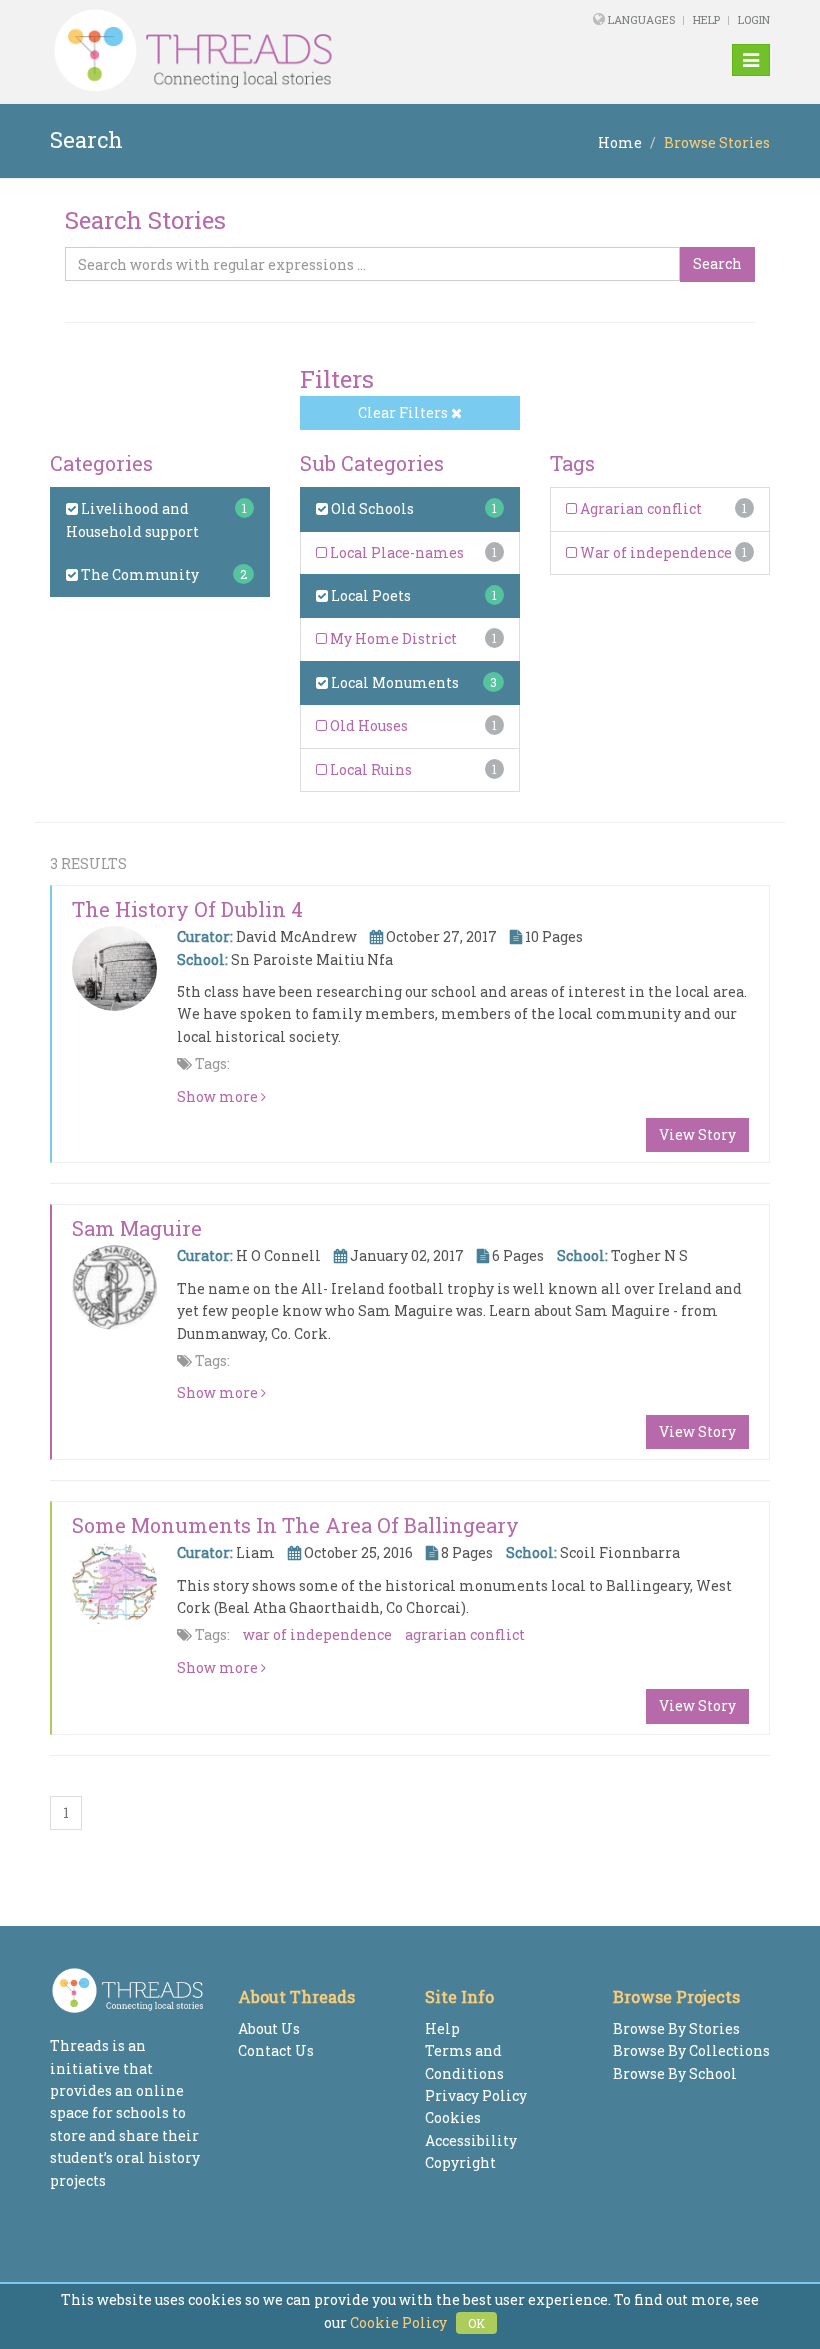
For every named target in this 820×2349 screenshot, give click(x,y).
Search (717, 263)
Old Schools (371, 508)
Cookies (453, 2117)
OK (476, 2323)
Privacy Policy (476, 2095)
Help (706, 19)
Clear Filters (404, 412)
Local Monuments (393, 682)
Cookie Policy (398, 2322)
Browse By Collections (691, 2050)
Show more (219, 1096)
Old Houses (367, 725)
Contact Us (276, 2050)
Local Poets (369, 595)
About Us (269, 2028)
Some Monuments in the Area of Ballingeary (295, 1525)
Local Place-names (395, 552)
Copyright (460, 2162)
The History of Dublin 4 (187, 909)
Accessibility (471, 2140)
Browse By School (675, 2073)
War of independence (654, 552)
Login (754, 19)
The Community (138, 574)
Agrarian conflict (639, 508)
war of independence (317, 1634)
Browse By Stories (676, 2028)
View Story (697, 1134)
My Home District (392, 638)
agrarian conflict (465, 1634)
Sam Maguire (137, 1228)
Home (620, 142)
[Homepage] (272, 51)
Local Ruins (369, 769)
